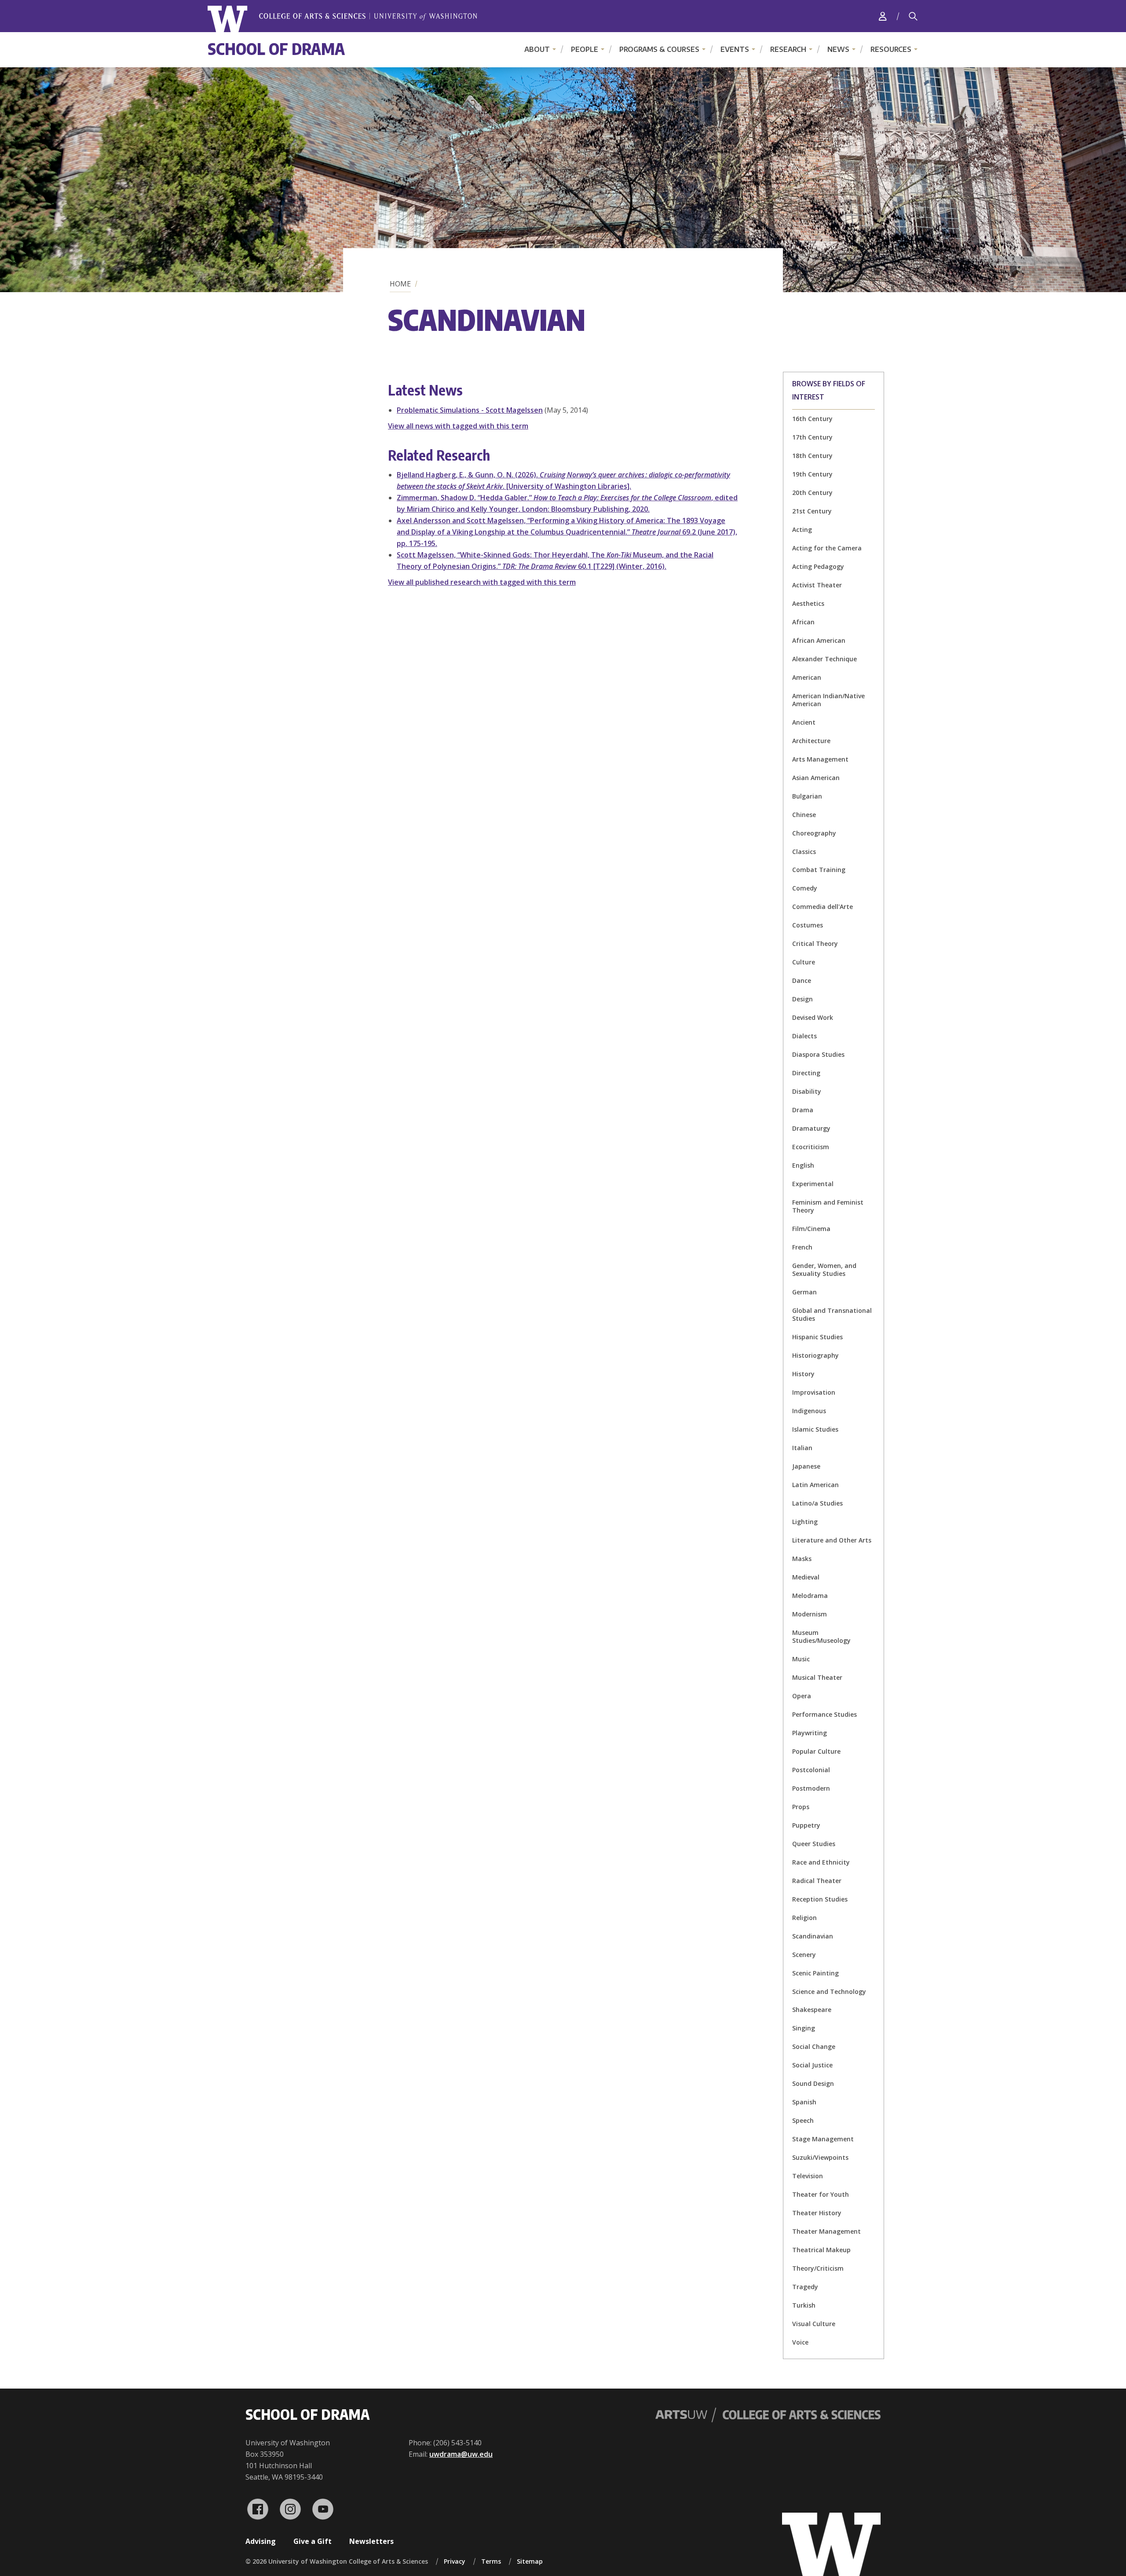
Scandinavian (813, 1936)
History (803, 1374)
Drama (803, 1110)
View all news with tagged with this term (458, 426)
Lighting (805, 1522)
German (804, 1292)
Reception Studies (820, 1899)
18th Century (812, 456)
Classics (804, 852)
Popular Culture (816, 1751)
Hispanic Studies (817, 1337)
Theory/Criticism (818, 2268)
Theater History (817, 2213)
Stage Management (823, 2139)
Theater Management (826, 2231)
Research (788, 49)
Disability (807, 1091)
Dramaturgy (811, 1128)
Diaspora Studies (818, 1054)
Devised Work (813, 1017)
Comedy (805, 888)
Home (400, 284)
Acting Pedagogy (818, 566)
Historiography (815, 1355)
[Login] (883, 16)
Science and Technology (829, 1992)
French (802, 1247)
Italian (802, 1448)
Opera (802, 1696)
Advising (261, 2541)
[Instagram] (290, 2509)
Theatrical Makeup (821, 2250)
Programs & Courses (659, 49)
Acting (802, 529)
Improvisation (814, 1392)
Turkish (804, 2305)
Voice (800, 2342)
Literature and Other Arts (832, 1540)
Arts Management (820, 759)
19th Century (812, 474)
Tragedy (805, 2287)
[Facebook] (258, 2509)
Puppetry (806, 1825)
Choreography (814, 833)
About (537, 49)
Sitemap (530, 2561)
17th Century (812, 437)
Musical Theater (817, 1677)
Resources (891, 49)
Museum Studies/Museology (821, 1636)
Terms (491, 2561)
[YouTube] (323, 2509)
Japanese (806, 1466)
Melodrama (810, 1596)
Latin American (815, 1485)
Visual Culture (814, 2324)
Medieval (806, 1577)
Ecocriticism (811, 1147)
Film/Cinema (811, 1229)
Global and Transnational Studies (832, 1314)
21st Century (812, 511)
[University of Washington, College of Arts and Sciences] (342, 19)
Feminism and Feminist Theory (828, 1206)
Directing (806, 1073)
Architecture (811, 741)
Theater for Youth (821, 2194)
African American (819, 640)
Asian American (816, 778)
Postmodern (811, 1788)
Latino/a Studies (817, 1503)
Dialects (804, 1036)
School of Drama (276, 49)
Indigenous (809, 1411)
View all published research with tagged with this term (482, 582)
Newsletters (371, 2541)
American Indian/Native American (828, 700)
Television (808, 2176)
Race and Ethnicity (821, 1862)
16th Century (812, 419)
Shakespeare (812, 2010)
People (585, 49)
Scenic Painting (815, 1973)
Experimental (813, 1184)
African (803, 622)
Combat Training (819, 870)
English (803, 1165)
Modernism (810, 1614)
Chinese (804, 815)
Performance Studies (824, 1714)
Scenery (804, 1955)
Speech (803, 2120)
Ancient (804, 722)
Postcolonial (811, 1770)
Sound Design (813, 2083)
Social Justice (812, 2065)
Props (801, 1807)
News (838, 49)
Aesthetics (808, 603)
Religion (804, 1918)
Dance (802, 980)
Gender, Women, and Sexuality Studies (824, 1270)
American (807, 677)
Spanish (804, 2102)
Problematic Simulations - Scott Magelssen (470, 410)
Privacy (455, 2561)
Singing (804, 2028)
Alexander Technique (824, 659)
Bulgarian (807, 796)
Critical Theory (815, 944)
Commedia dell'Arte (823, 907)
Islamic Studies (815, 1429)
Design (802, 999)
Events (735, 49)
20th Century (812, 493)
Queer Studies (814, 1844)
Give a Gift (313, 2541)
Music (801, 1659)
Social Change (814, 2047)
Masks (802, 1559)
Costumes (808, 925)
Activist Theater (817, 585)
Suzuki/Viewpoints (820, 2157)
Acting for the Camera (827, 548)
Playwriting (810, 1733)
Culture (804, 962)
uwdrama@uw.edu (461, 2454)
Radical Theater (817, 1881)
